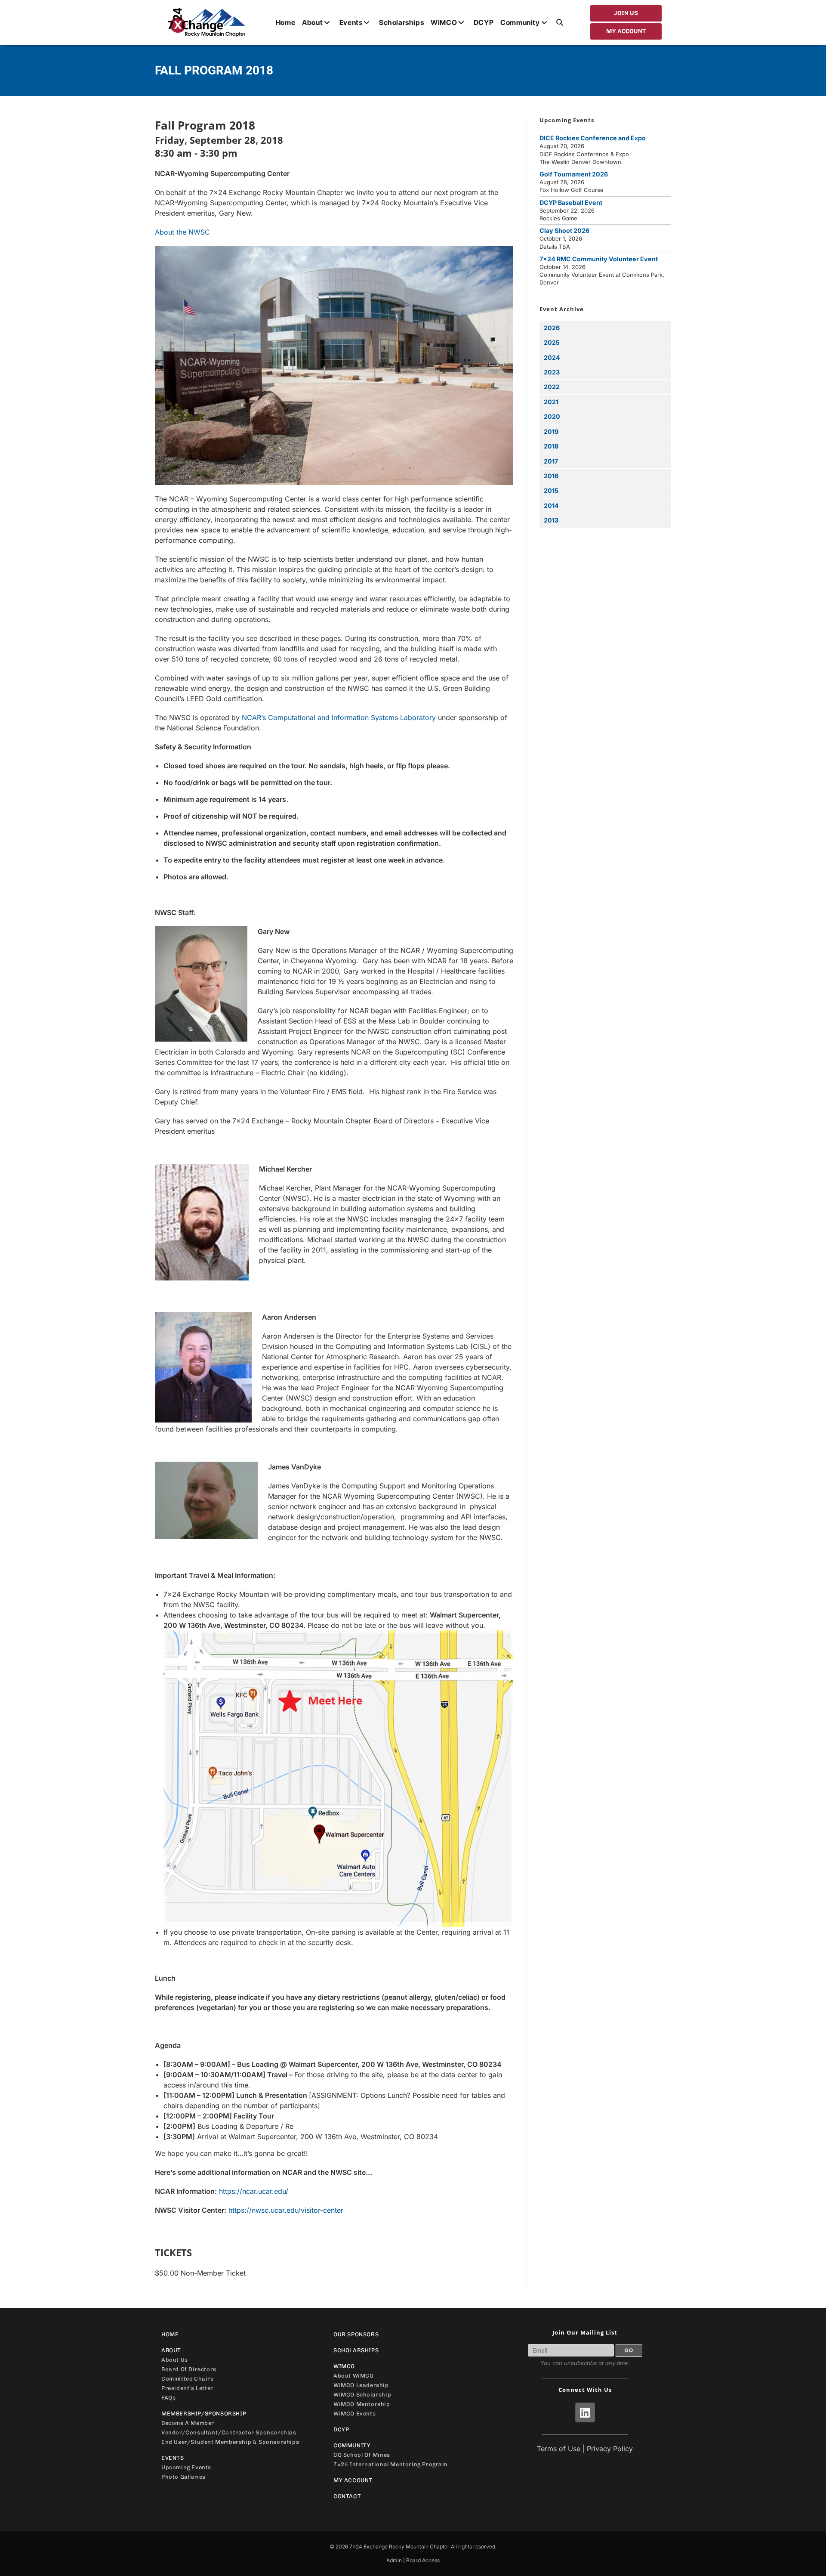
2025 (552, 342)
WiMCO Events (354, 2414)
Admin (394, 2560)
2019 (551, 431)
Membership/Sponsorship (204, 2414)
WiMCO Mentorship (362, 2404)
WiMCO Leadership (361, 2385)
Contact (347, 2496)
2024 (552, 357)
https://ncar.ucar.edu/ (254, 2191)
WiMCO (344, 2366)
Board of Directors (189, 2369)
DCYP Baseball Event (571, 203)
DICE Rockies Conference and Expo (593, 138)
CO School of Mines (362, 2455)
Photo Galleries (183, 2477)
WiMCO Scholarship (362, 2395)
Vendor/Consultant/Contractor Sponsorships (229, 2432)
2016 (551, 476)
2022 (552, 387)
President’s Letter (187, 2388)
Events (173, 2458)
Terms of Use (559, 2449)
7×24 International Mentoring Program (390, 2464)
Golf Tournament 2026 (574, 174)
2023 (552, 372)
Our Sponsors (356, 2334)
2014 (551, 506)
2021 (551, 402)
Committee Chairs (188, 2379)
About (171, 2350)
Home (170, 2334)
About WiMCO (354, 2376)
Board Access (423, 2560)
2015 (551, 490)
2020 (552, 416)
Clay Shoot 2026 (564, 230)
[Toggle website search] (560, 22)
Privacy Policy (610, 2449)
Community (352, 2445)
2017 (551, 461)
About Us (175, 2360)
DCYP (341, 2429)
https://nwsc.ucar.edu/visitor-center (286, 2210)
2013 (551, 520)
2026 (552, 328)
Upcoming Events (186, 2467)
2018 (551, 446)
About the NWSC (182, 232)
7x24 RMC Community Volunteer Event (599, 259)
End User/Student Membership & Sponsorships (230, 2442)
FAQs (168, 2398)
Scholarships (356, 2350)
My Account (353, 2480)
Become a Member (188, 2423)
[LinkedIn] (585, 2412)
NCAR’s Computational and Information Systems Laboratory (339, 717)
